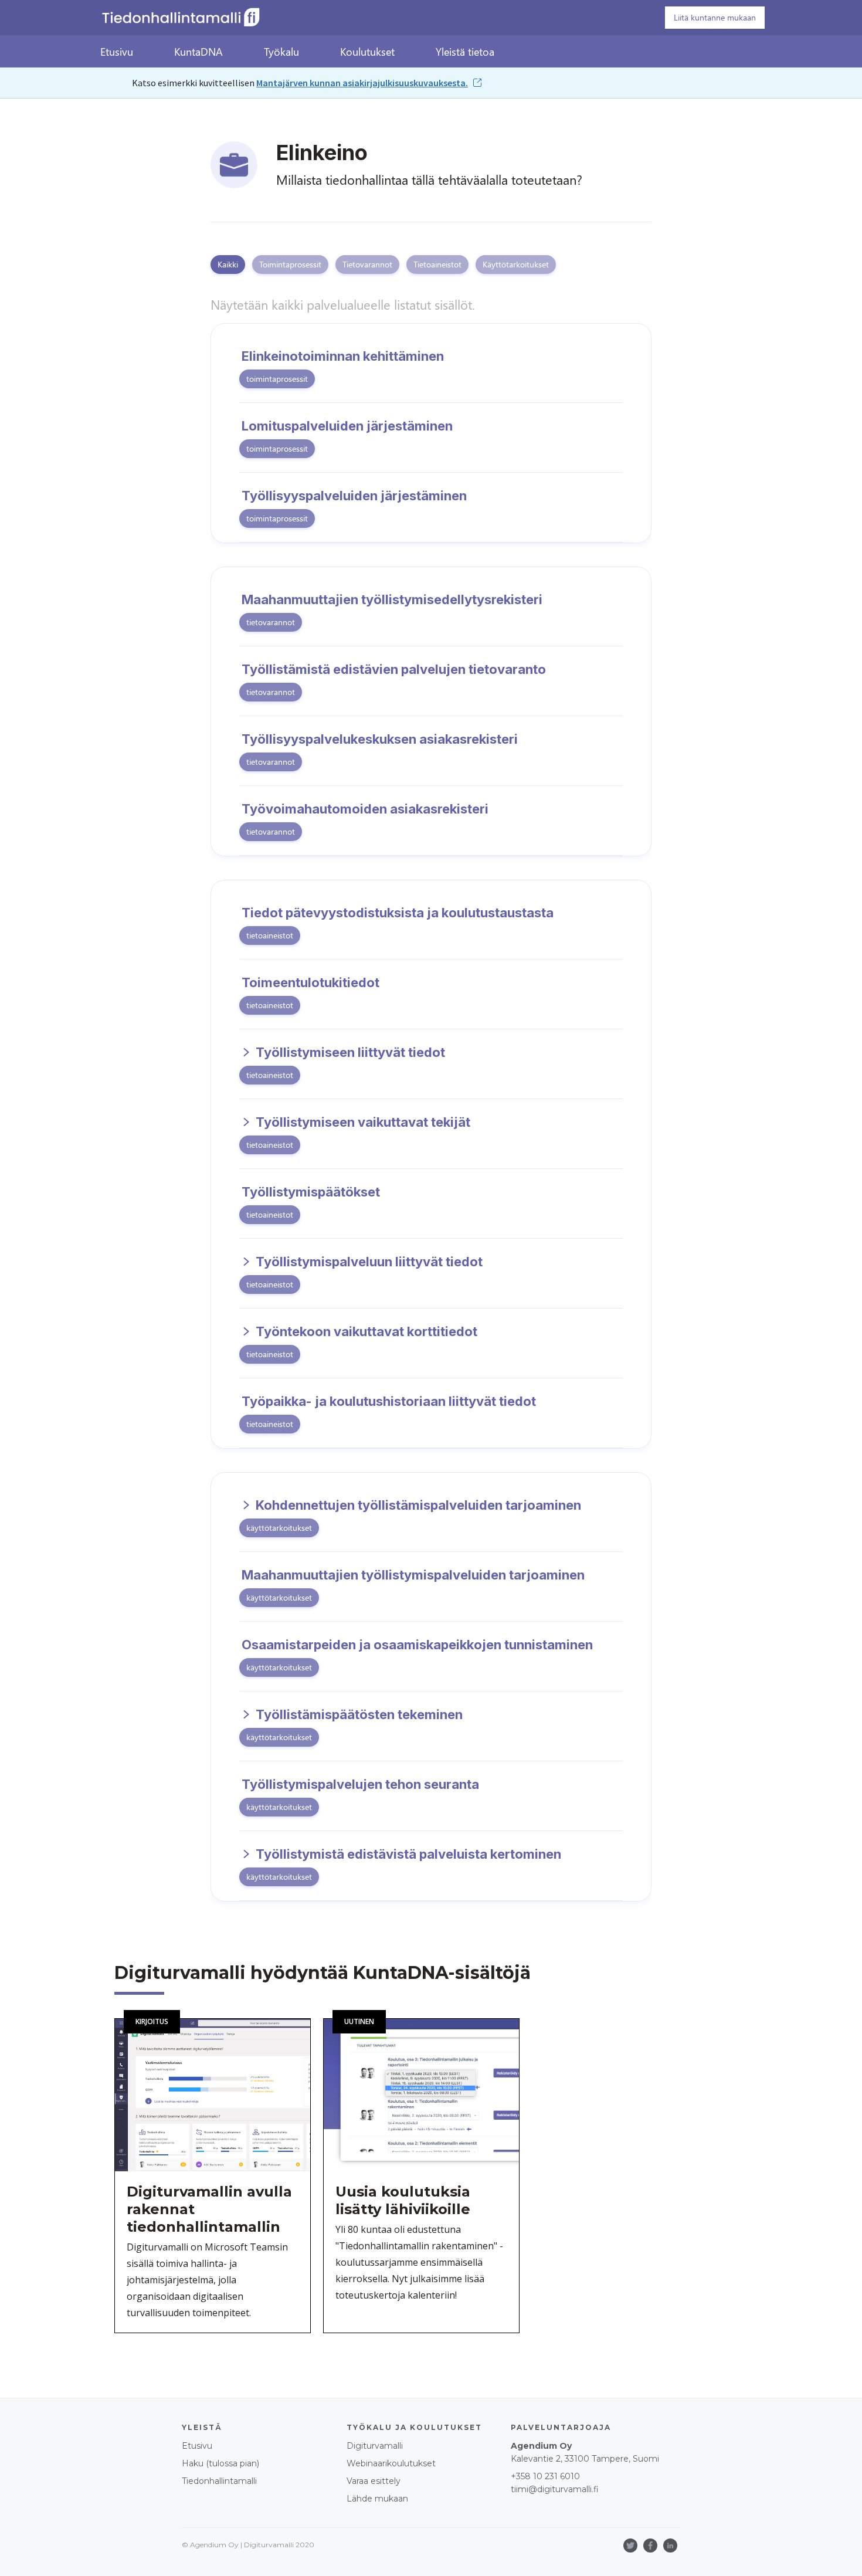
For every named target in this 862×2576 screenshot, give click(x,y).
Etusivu (197, 2446)
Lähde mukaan (377, 2499)
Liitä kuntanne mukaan (715, 17)
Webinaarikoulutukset (391, 2463)
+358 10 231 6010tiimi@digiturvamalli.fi (555, 2483)
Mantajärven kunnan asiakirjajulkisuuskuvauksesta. (362, 83)
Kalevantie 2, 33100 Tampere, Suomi (585, 2452)
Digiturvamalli (375, 2446)
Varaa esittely (374, 2481)
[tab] (228, 265)
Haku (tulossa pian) (220, 2463)
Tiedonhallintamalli (219, 2481)
